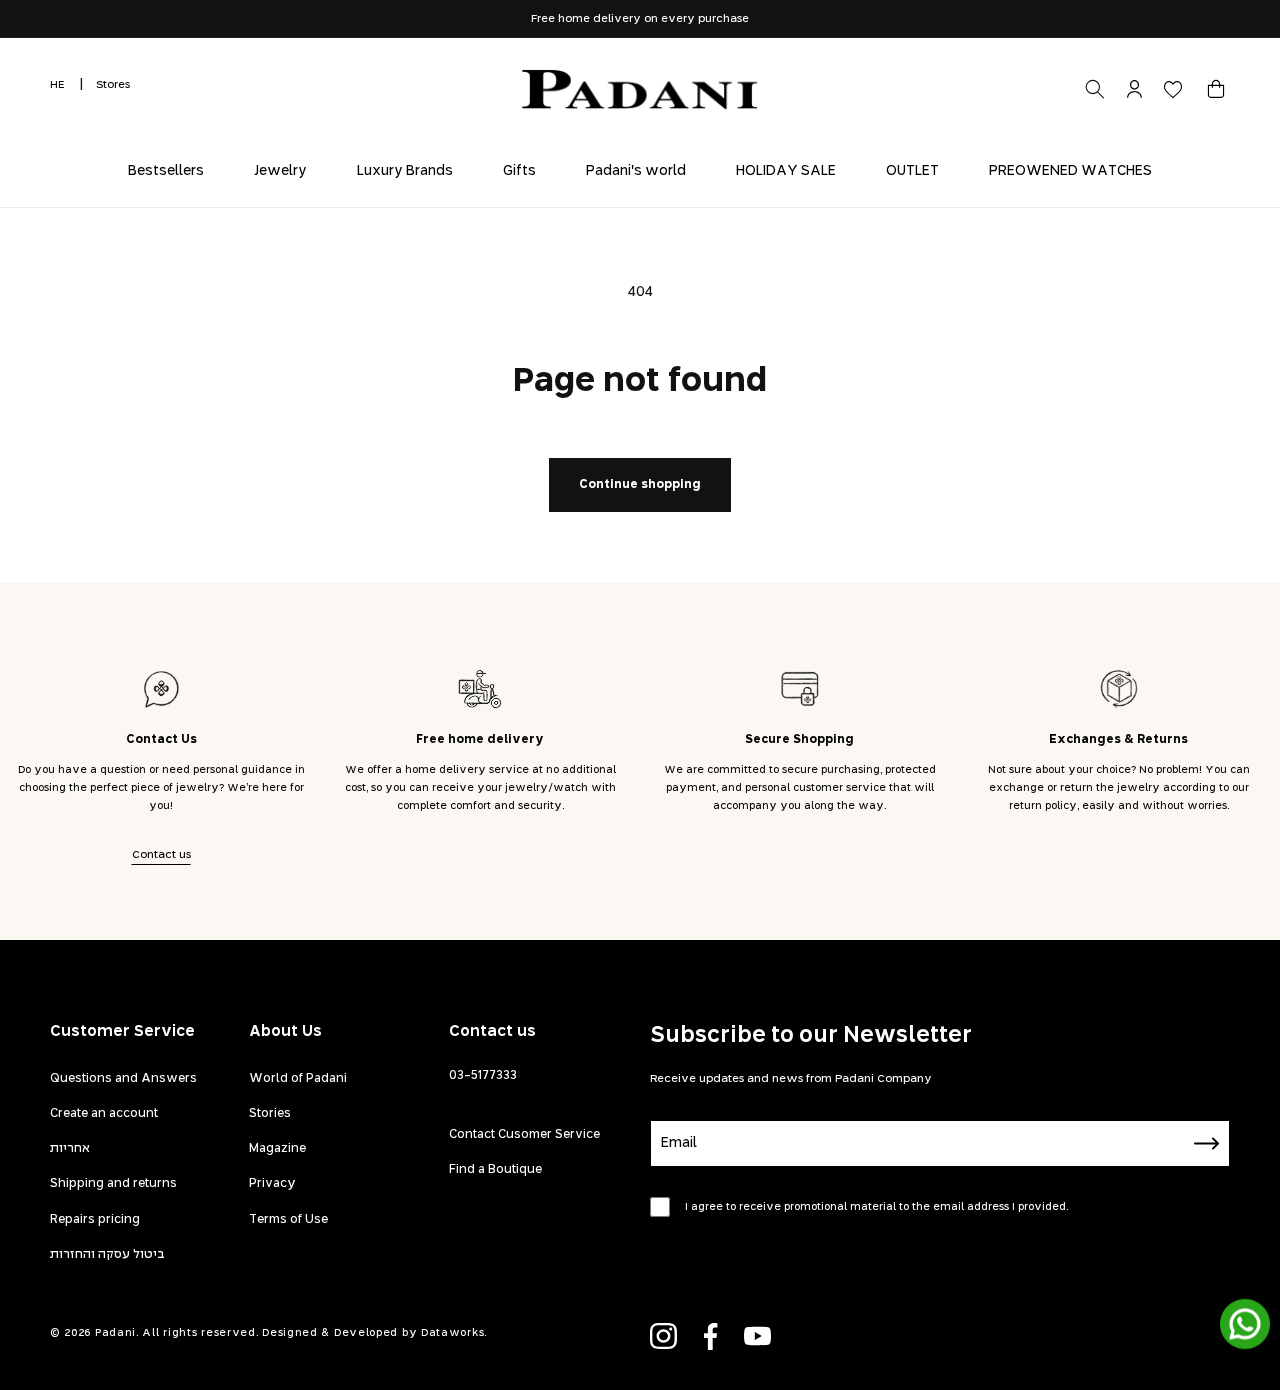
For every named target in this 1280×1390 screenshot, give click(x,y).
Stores (113, 84)
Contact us (161, 854)
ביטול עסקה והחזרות (107, 1255)
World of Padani (298, 1079)
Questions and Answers (123, 1079)
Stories (270, 1114)
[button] (1216, 89)
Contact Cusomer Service (524, 1135)
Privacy (272, 1184)
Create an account (104, 1114)
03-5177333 (483, 1076)
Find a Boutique (495, 1170)
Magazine (277, 1149)
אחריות (70, 1149)
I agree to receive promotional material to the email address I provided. (876, 1207)
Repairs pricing (95, 1220)
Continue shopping (640, 485)
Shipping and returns (113, 1184)
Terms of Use (288, 1220)
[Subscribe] (1207, 1143)
